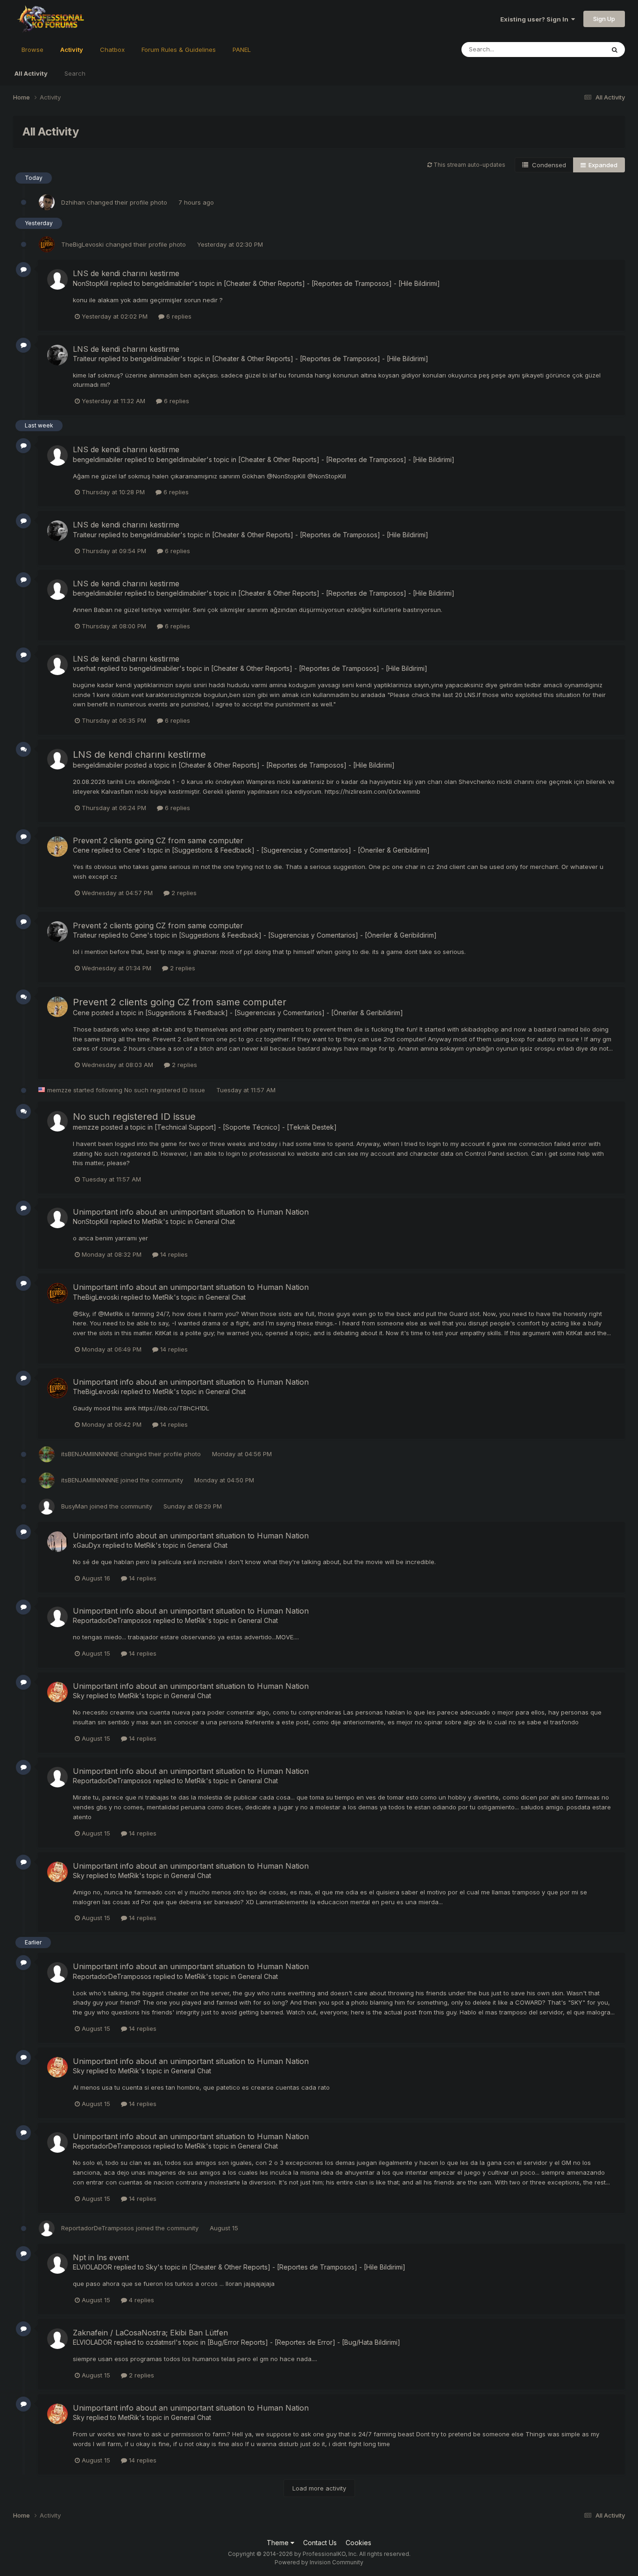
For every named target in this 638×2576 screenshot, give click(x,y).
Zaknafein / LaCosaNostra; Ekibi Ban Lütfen (150, 2333)
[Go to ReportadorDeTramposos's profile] (57, 1617)
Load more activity (319, 2488)
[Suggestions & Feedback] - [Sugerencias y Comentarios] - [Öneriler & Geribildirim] (301, 850)
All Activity (31, 73)
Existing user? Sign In (536, 19)
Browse (32, 50)
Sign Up (604, 19)
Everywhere (575, 49)
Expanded (602, 165)
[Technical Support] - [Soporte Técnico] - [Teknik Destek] (246, 1127)
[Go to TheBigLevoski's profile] (47, 244)
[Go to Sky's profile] (57, 1692)
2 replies (183, 893)
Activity (72, 50)
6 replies (178, 316)
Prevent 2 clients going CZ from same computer (158, 840)
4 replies (141, 2300)
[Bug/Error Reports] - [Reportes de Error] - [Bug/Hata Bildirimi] (304, 2342)
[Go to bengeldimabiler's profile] (57, 455)
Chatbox (112, 50)
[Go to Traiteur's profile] (57, 355)
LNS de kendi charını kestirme (126, 273)
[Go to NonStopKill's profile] (57, 279)
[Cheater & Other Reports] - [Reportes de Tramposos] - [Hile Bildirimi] (332, 283)
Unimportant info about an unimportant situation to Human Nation (191, 1212)
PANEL (242, 50)
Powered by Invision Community (319, 2562)
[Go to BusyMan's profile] (47, 1507)
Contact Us (320, 2543)
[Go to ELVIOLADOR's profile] (57, 2263)
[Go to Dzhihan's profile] (47, 202)
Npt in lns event (101, 2257)
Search (75, 73)
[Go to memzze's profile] (57, 1121)
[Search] (615, 50)
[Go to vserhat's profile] (57, 665)
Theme (279, 2543)
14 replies (173, 1254)
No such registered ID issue (166, 1090)
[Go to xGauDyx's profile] (57, 1542)
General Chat (215, 1221)
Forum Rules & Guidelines (179, 50)
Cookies (358, 2543)
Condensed (547, 165)
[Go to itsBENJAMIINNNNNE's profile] (47, 1454)
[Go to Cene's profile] (57, 847)
